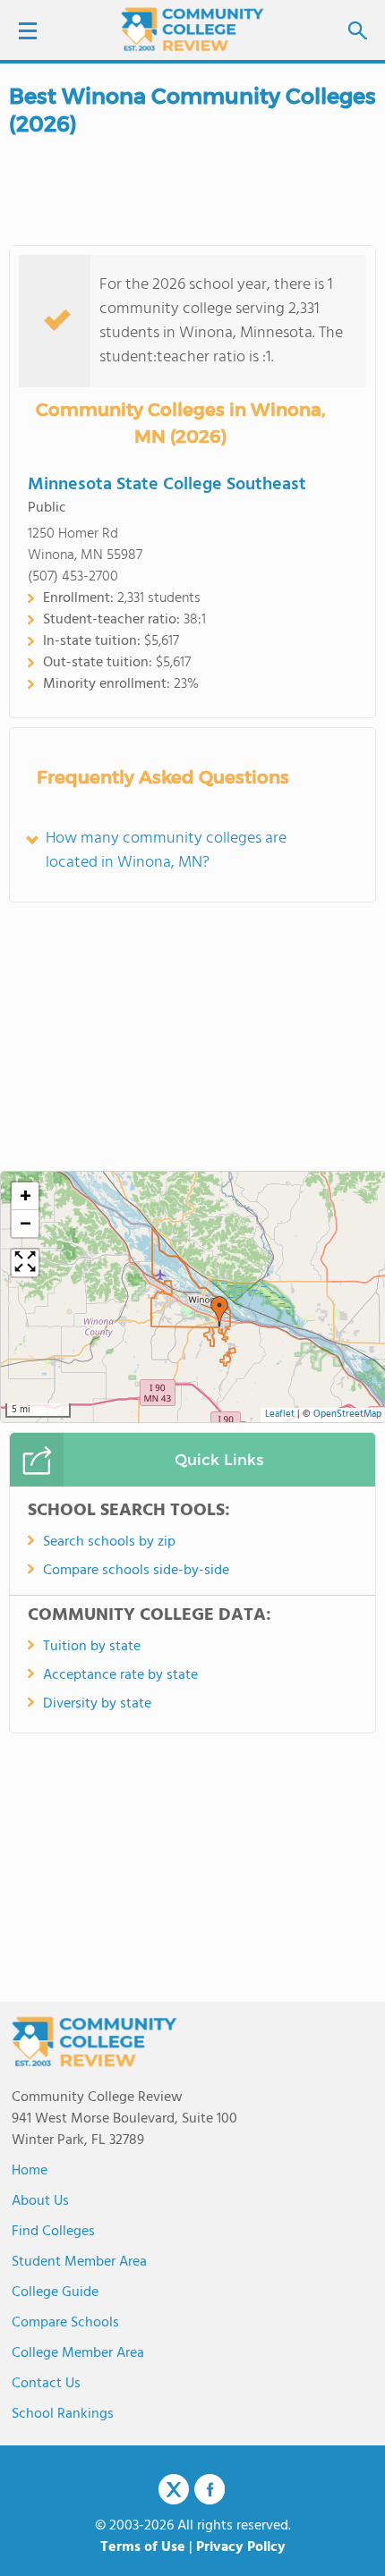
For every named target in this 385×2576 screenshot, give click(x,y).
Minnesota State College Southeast (167, 485)
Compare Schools (65, 2323)
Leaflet (280, 1415)
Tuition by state (92, 1647)
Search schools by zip (109, 1542)
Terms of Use (143, 2547)
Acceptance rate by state (120, 1675)
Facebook (210, 2489)
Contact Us (46, 2384)
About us (40, 2201)
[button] (219, 1311)
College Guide (55, 2292)
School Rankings (63, 2414)
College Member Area (78, 2353)
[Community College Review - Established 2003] (192, 29)
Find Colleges (53, 2232)
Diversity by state (97, 1704)
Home (30, 2171)
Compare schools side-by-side (136, 1571)
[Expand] (25, 1263)
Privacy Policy (241, 2547)
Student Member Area (79, 2262)
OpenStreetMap (347, 1415)
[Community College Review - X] (174, 2490)
